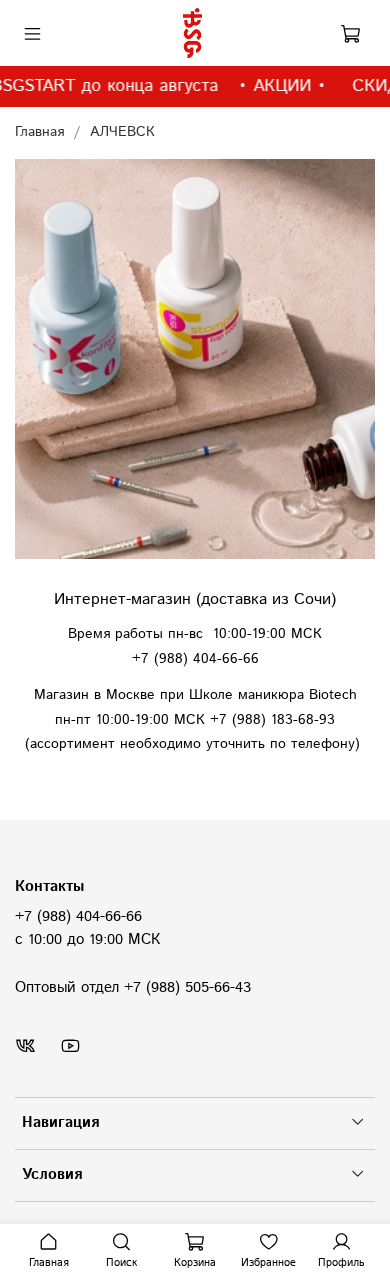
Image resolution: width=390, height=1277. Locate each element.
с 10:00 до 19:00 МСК (87, 940)
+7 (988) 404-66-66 (78, 917)
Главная (39, 132)
